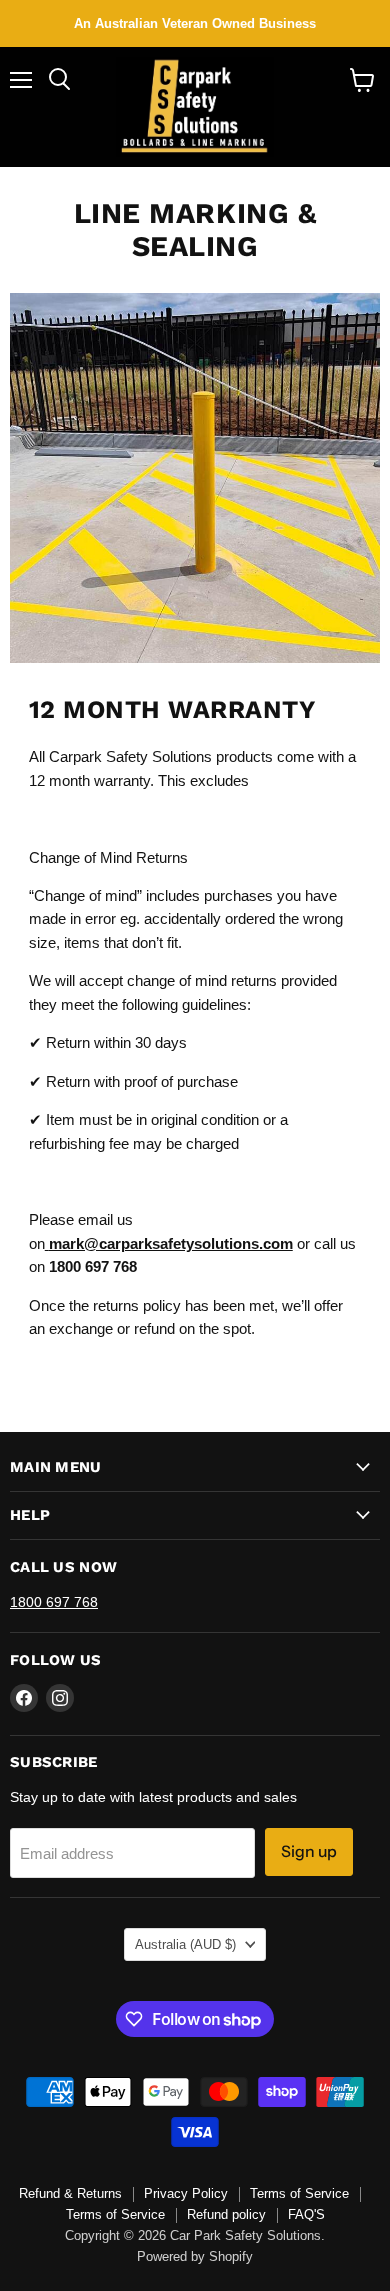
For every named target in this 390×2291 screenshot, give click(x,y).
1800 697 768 (54, 1602)
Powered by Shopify (195, 2256)
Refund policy (226, 2214)
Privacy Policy (186, 2193)
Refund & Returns (70, 2193)
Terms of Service (299, 2193)
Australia (185, 1944)
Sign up (309, 1851)
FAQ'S (306, 2214)
